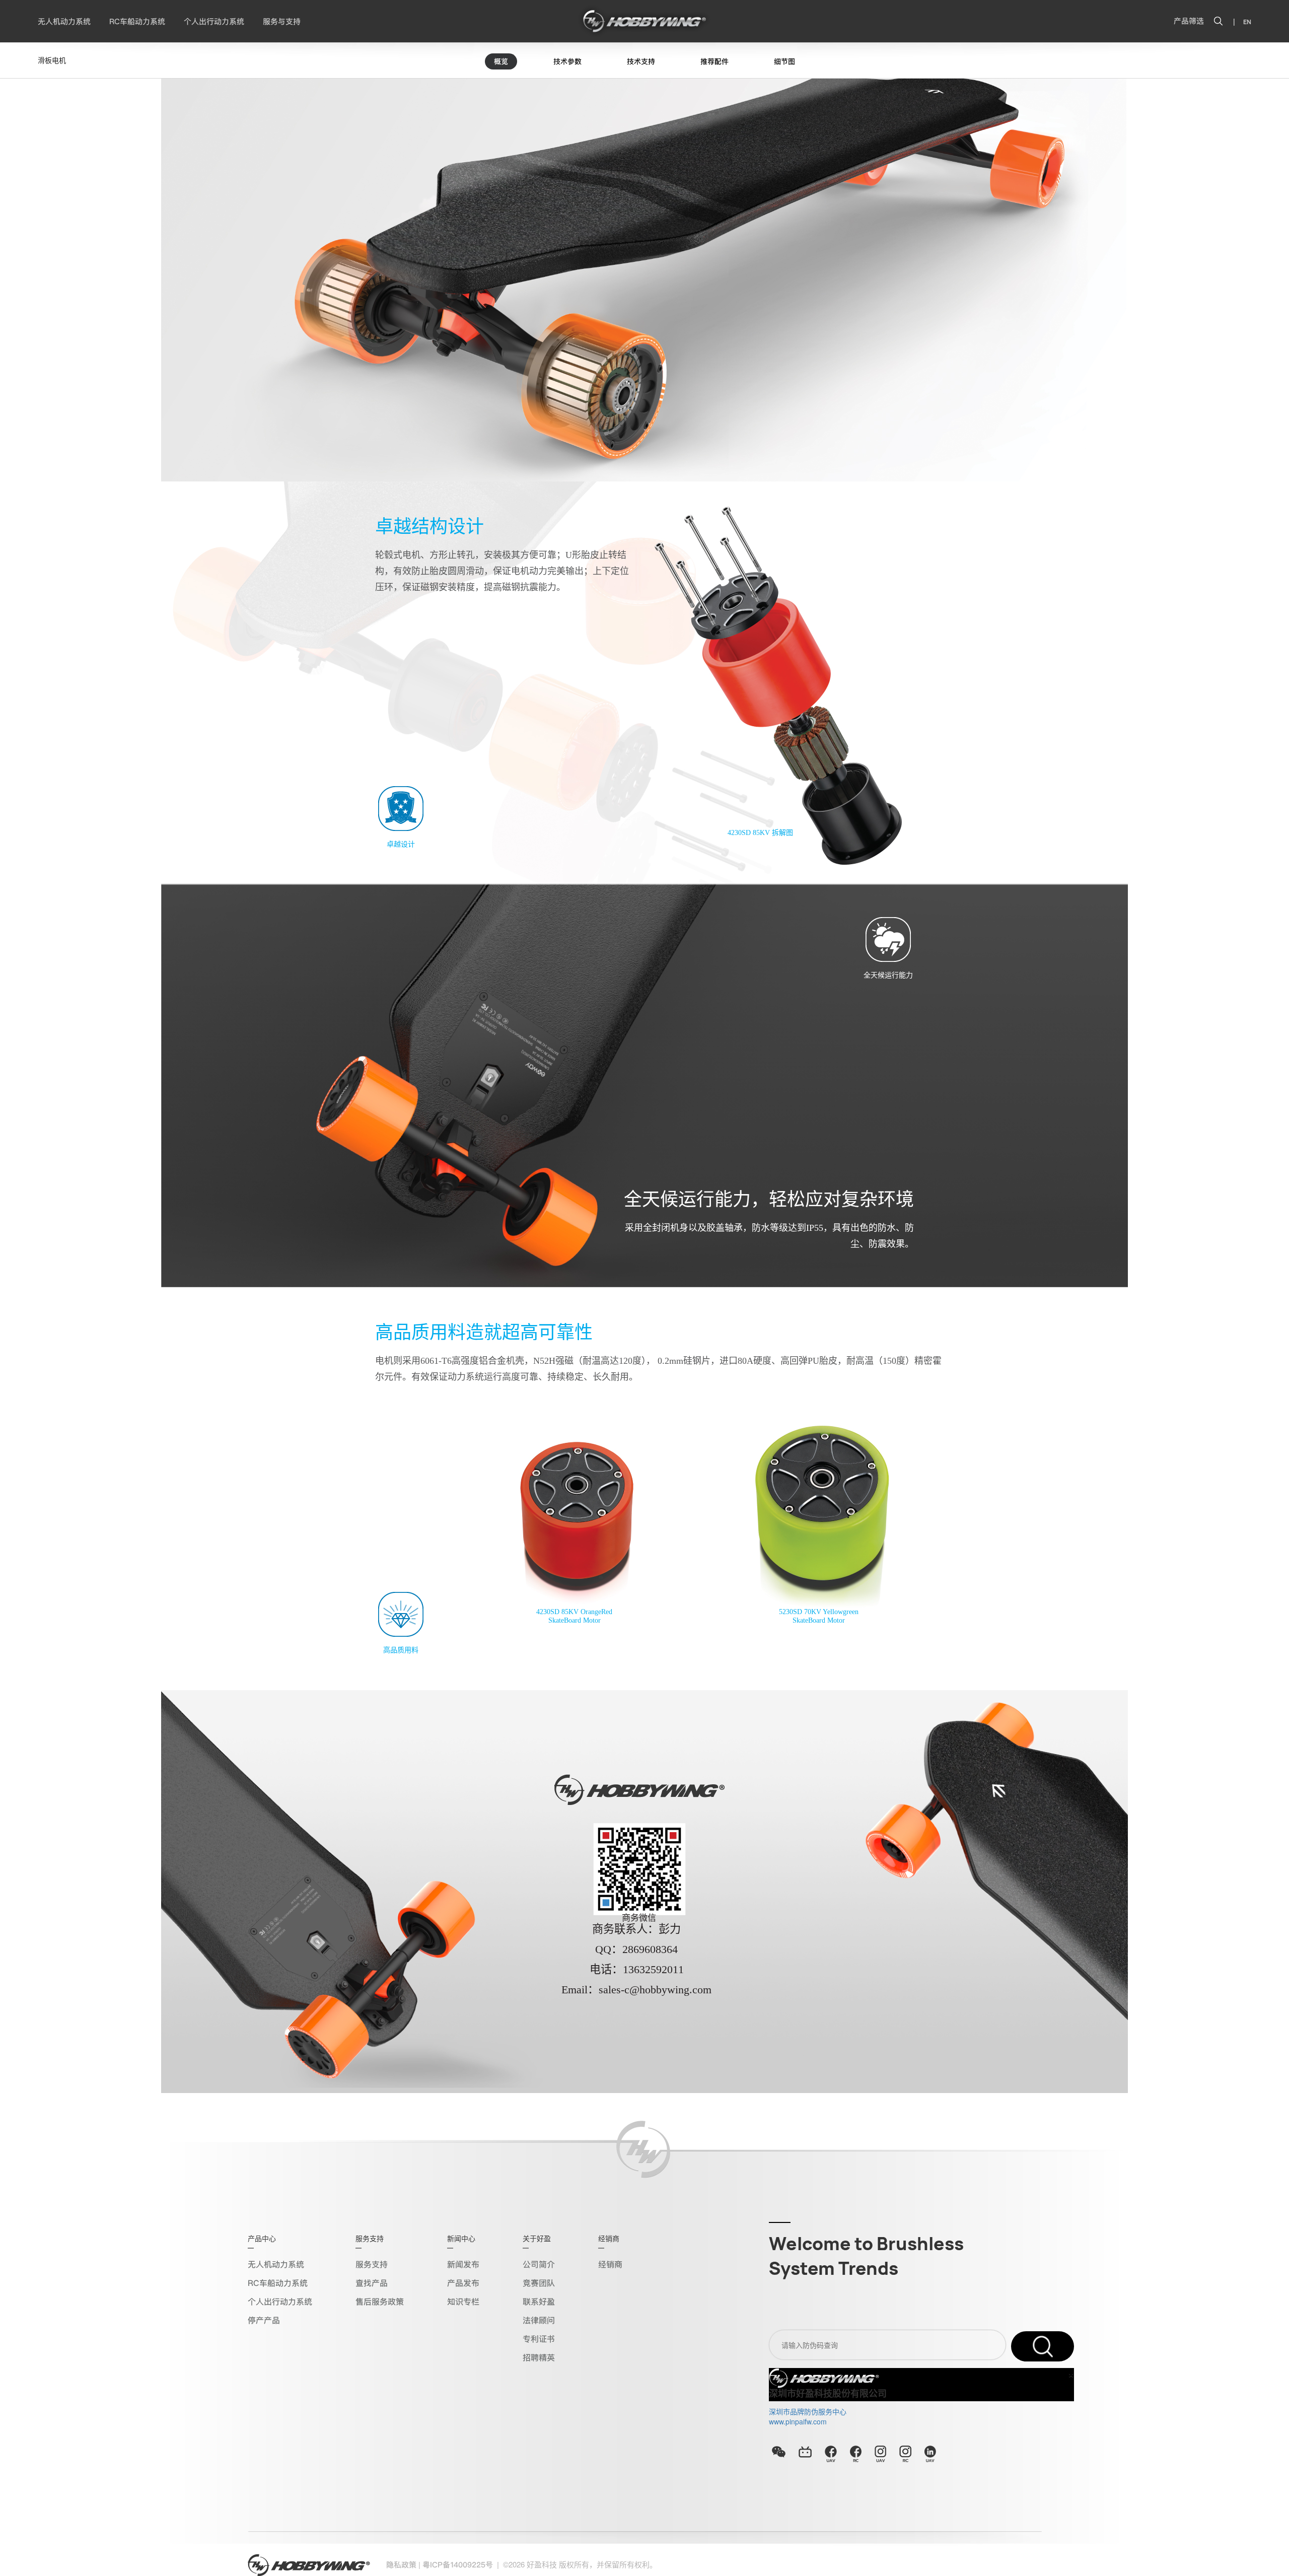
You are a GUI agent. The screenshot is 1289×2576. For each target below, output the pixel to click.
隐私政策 (401, 2565)
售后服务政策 (380, 2302)
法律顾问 (539, 2320)
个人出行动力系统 (214, 22)
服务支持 (372, 2265)
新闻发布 (463, 2265)
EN (1247, 22)
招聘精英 (539, 2358)
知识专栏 (463, 2302)
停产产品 (264, 2320)
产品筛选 (1189, 21)
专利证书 (539, 2339)
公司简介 (539, 2265)
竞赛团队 (539, 2283)
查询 (1043, 2346)
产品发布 (463, 2283)
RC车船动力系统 (137, 22)
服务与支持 (282, 22)
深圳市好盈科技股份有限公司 (828, 2394)
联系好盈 (539, 2302)
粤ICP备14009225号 (458, 2565)
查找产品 (372, 2283)
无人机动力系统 (64, 22)
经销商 (610, 2265)
